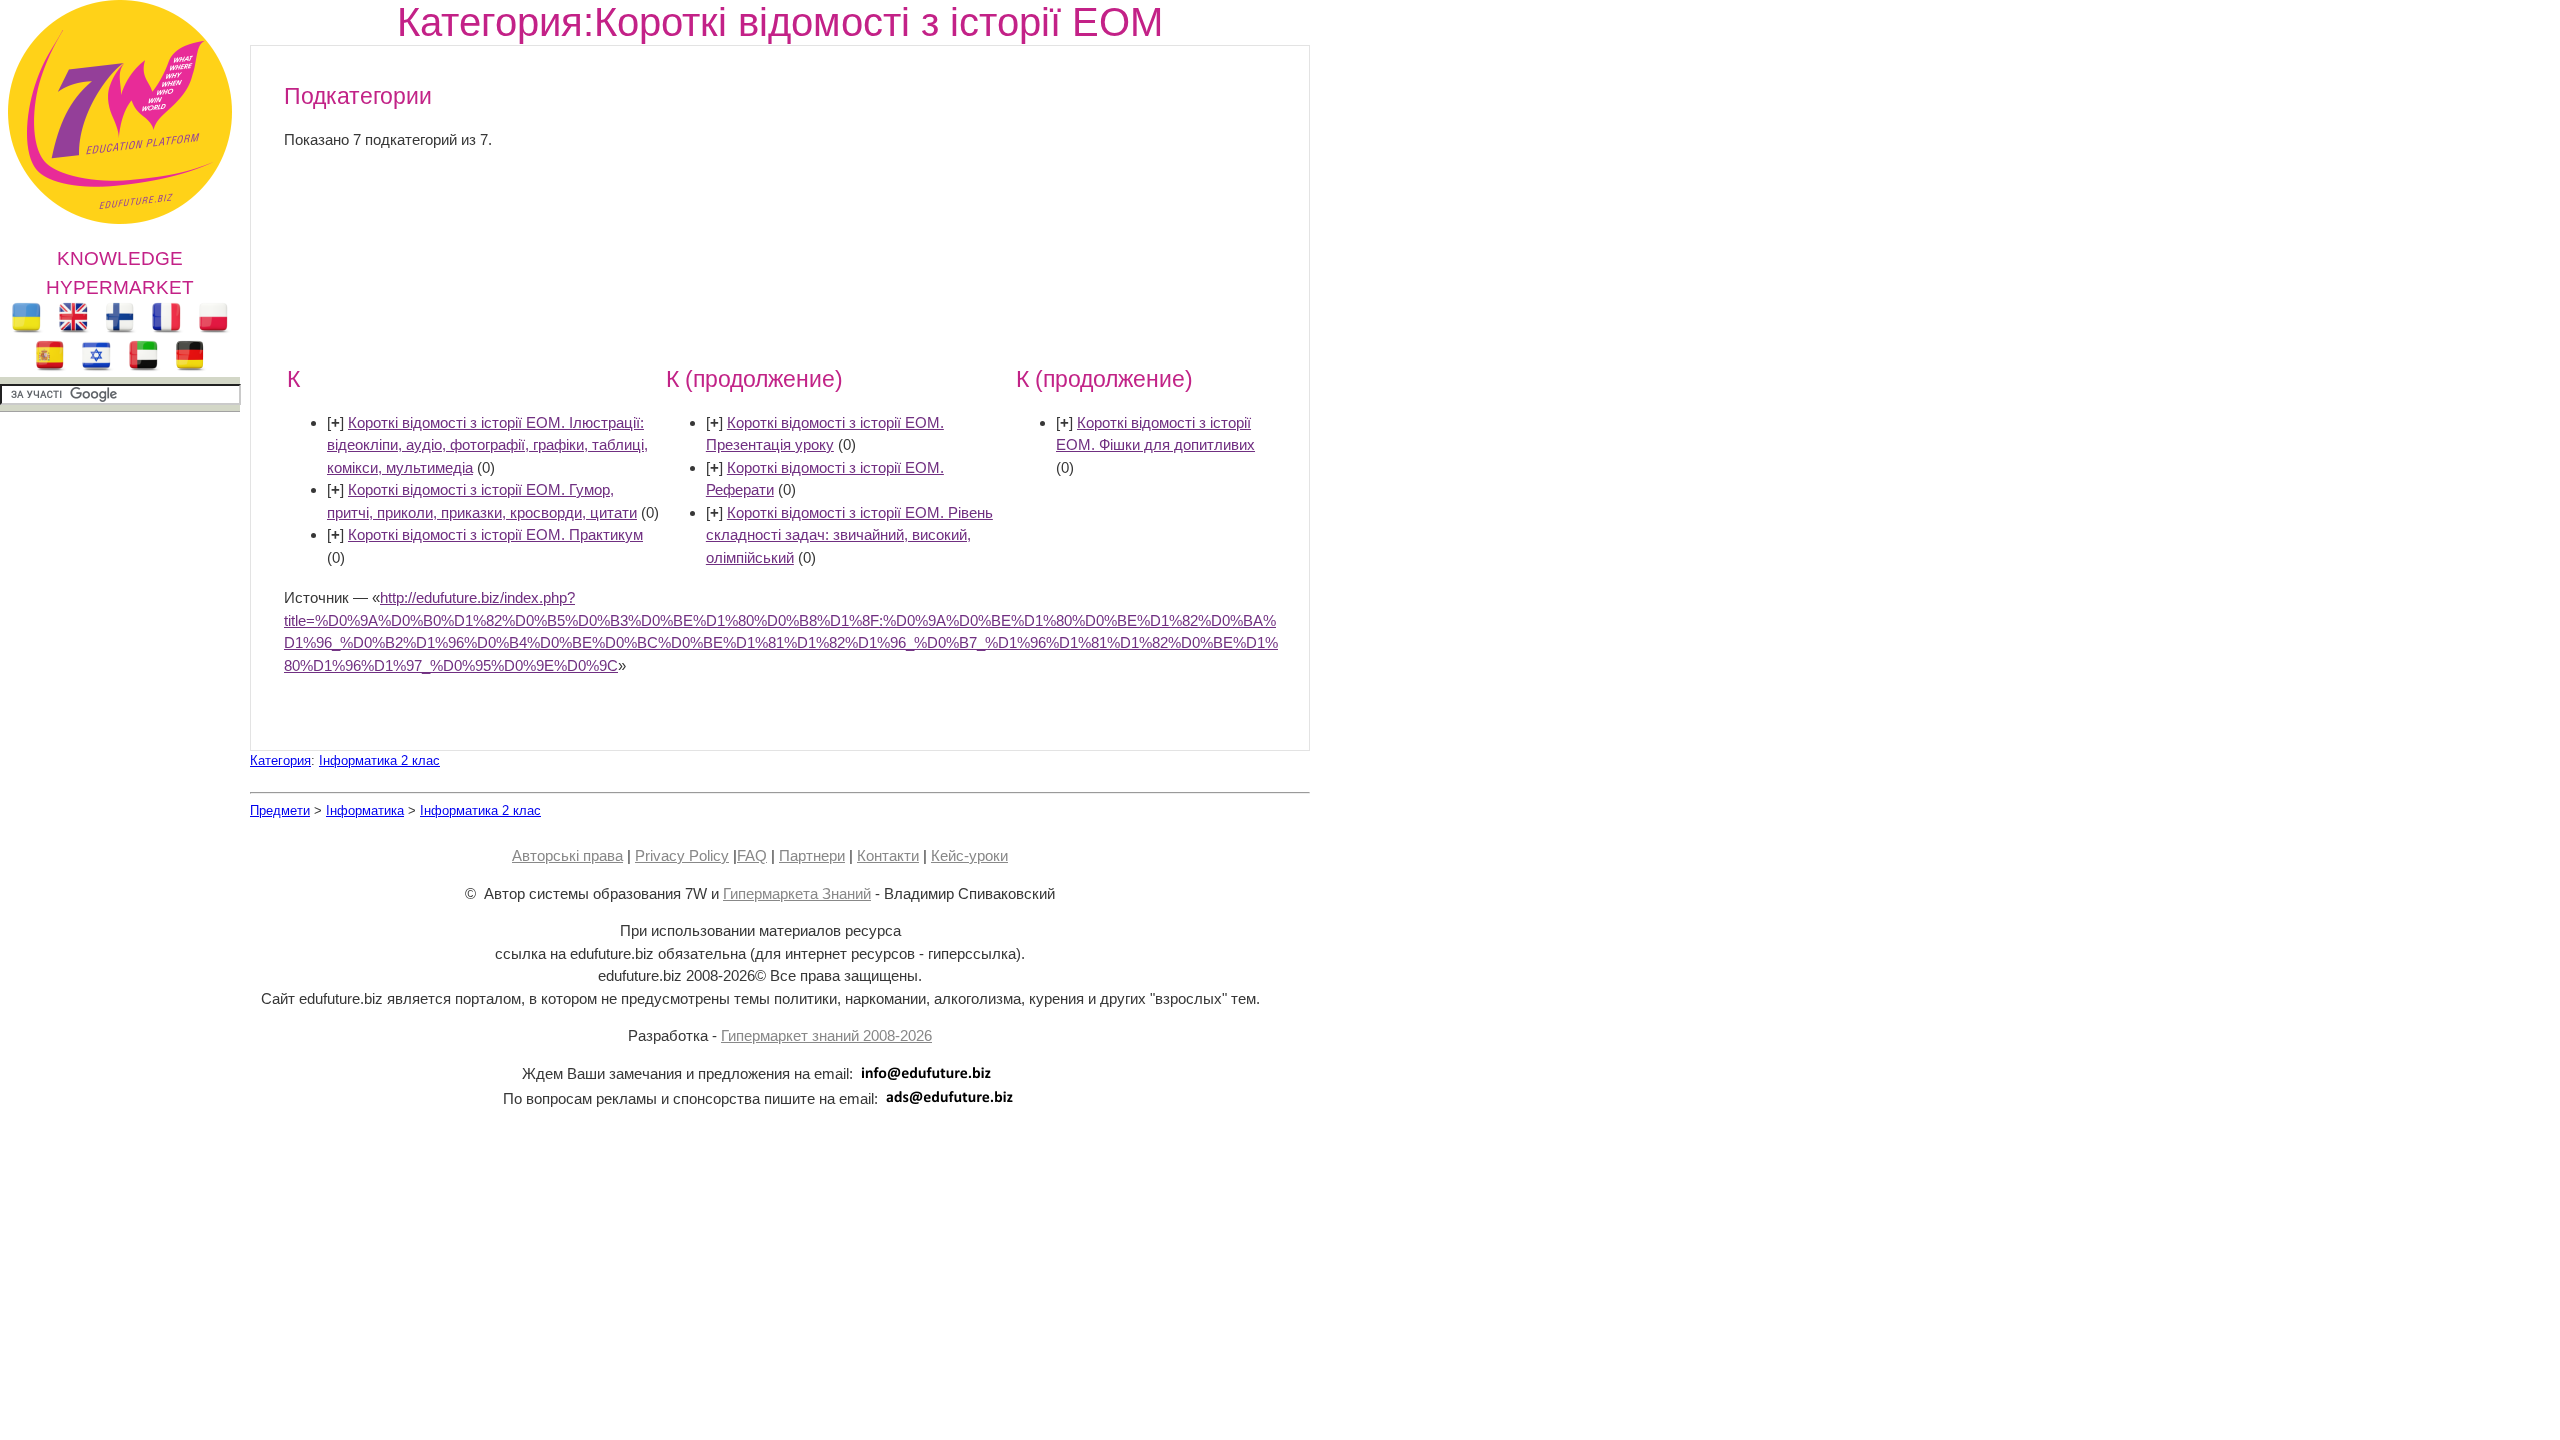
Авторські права (567, 855)
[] (335, 422)
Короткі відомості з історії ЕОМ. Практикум (495, 534)
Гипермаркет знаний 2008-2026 (826, 1035)
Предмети (280, 810)
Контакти (888, 855)
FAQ (752, 855)
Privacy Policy (682, 855)
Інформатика (365, 810)
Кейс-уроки (969, 855)
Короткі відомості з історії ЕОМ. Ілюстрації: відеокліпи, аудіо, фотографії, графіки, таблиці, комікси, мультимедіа (487, 445)
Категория (280, 760)
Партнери (812, 855)
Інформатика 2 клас (379, 760)
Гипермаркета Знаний (797, 893)
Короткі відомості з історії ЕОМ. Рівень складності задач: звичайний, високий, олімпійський (849, 535)
